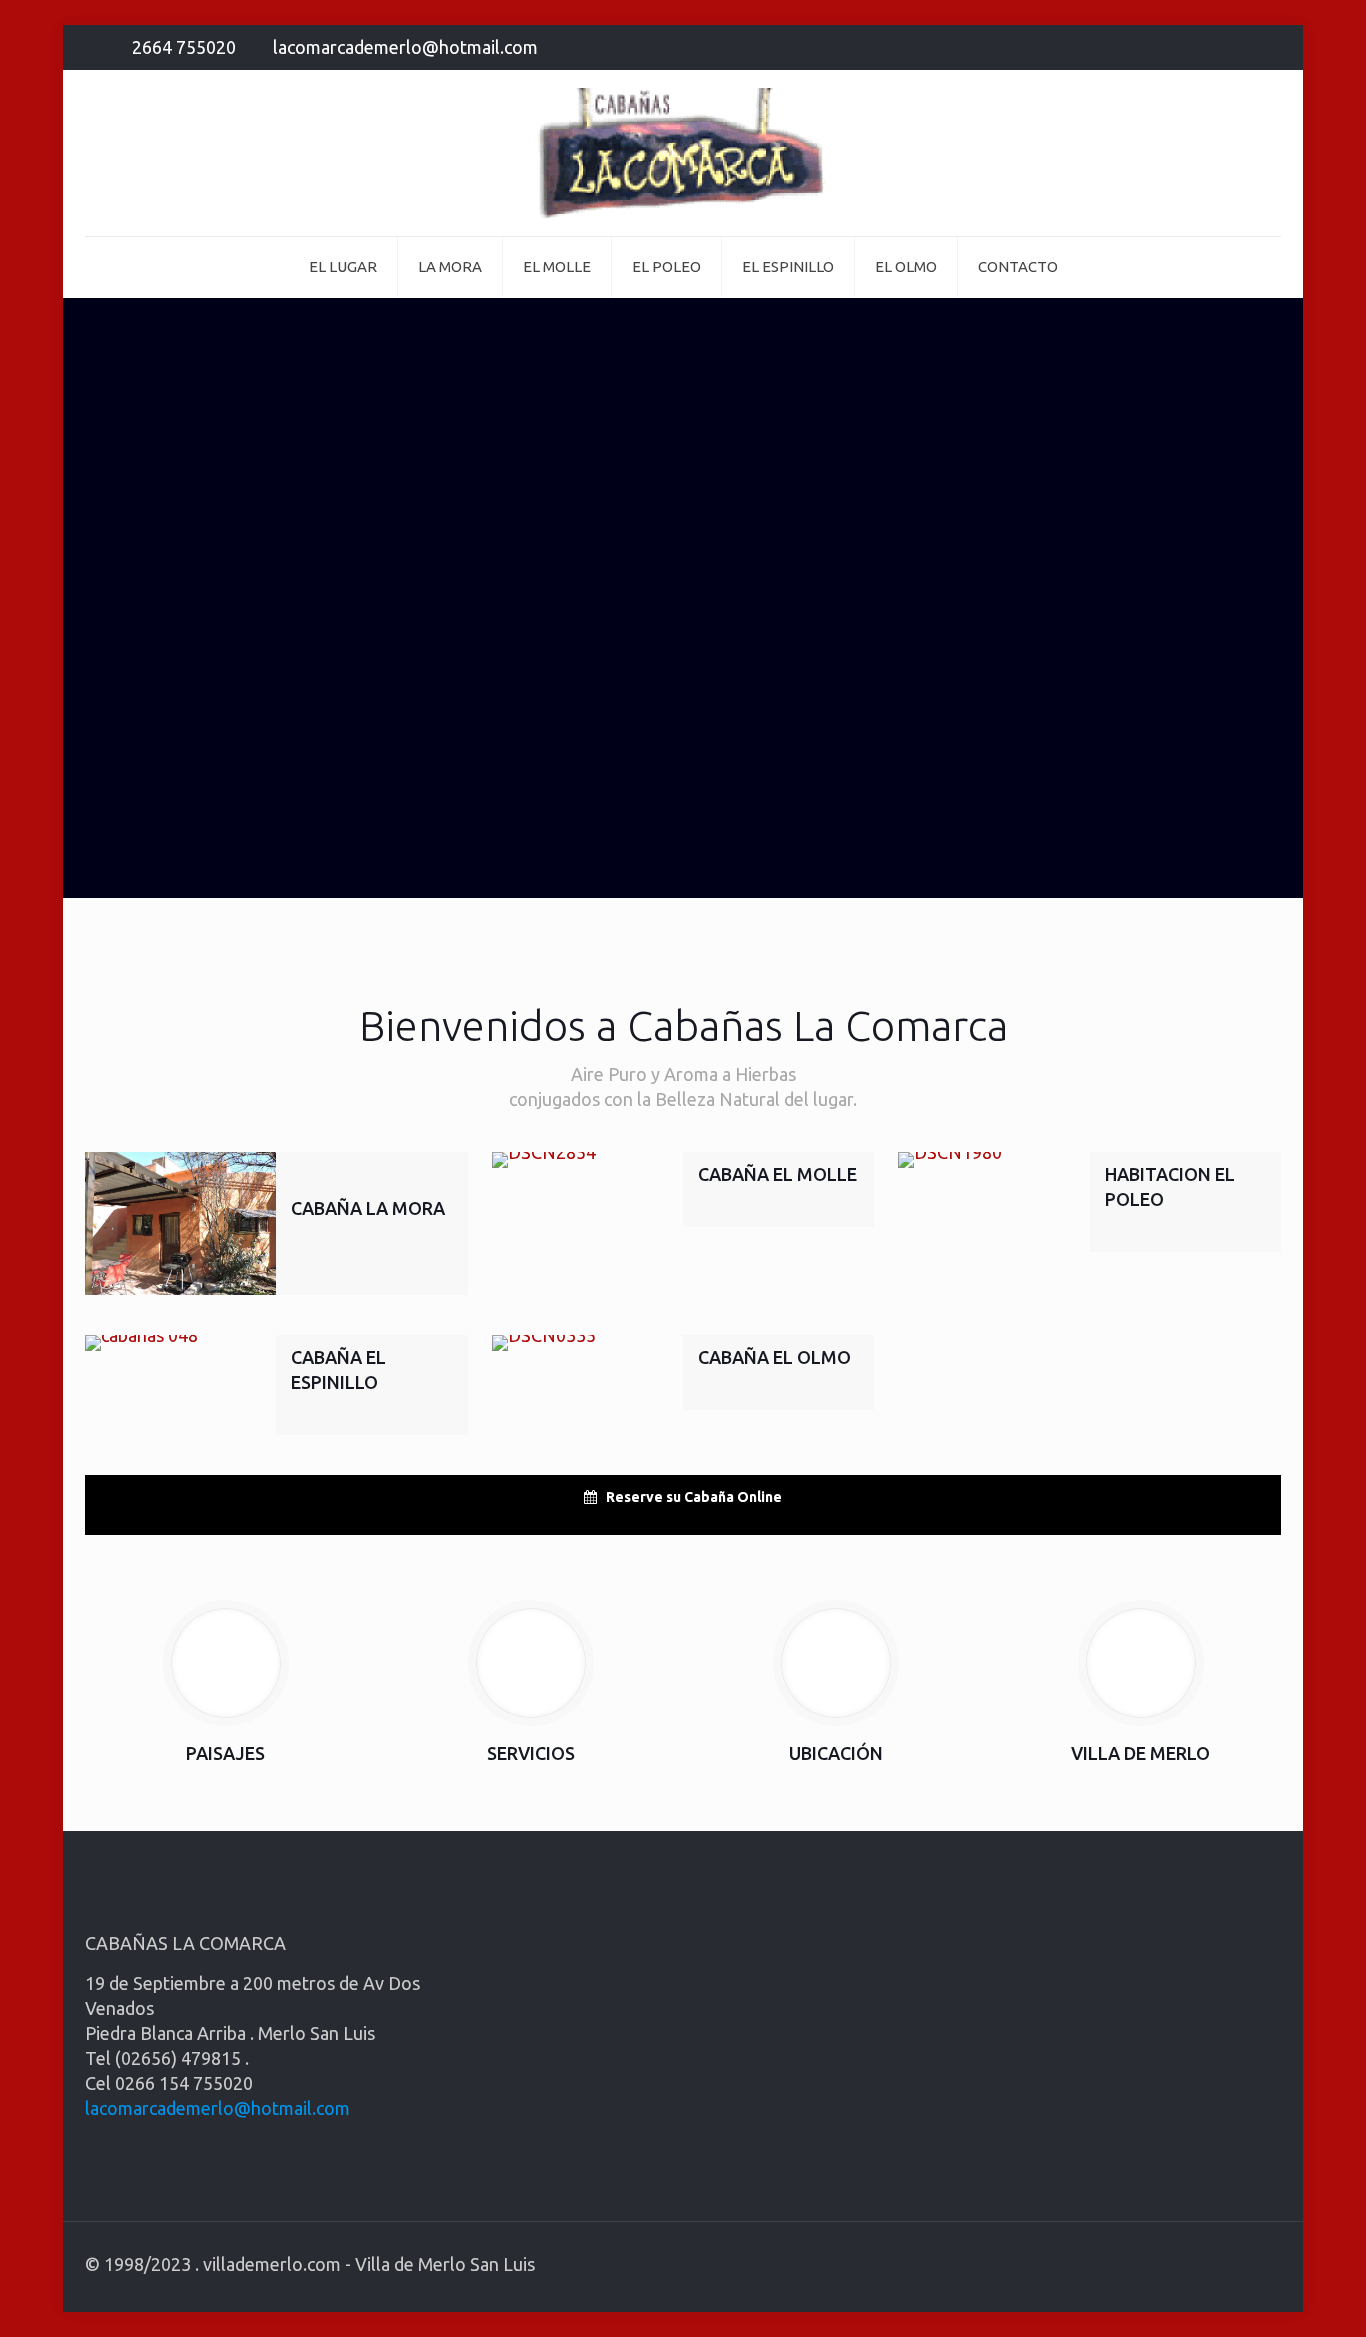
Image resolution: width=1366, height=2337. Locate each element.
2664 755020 (184, 47)
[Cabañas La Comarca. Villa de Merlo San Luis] (683, 153)
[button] (683, 1497)
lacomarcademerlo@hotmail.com (405, 47)
